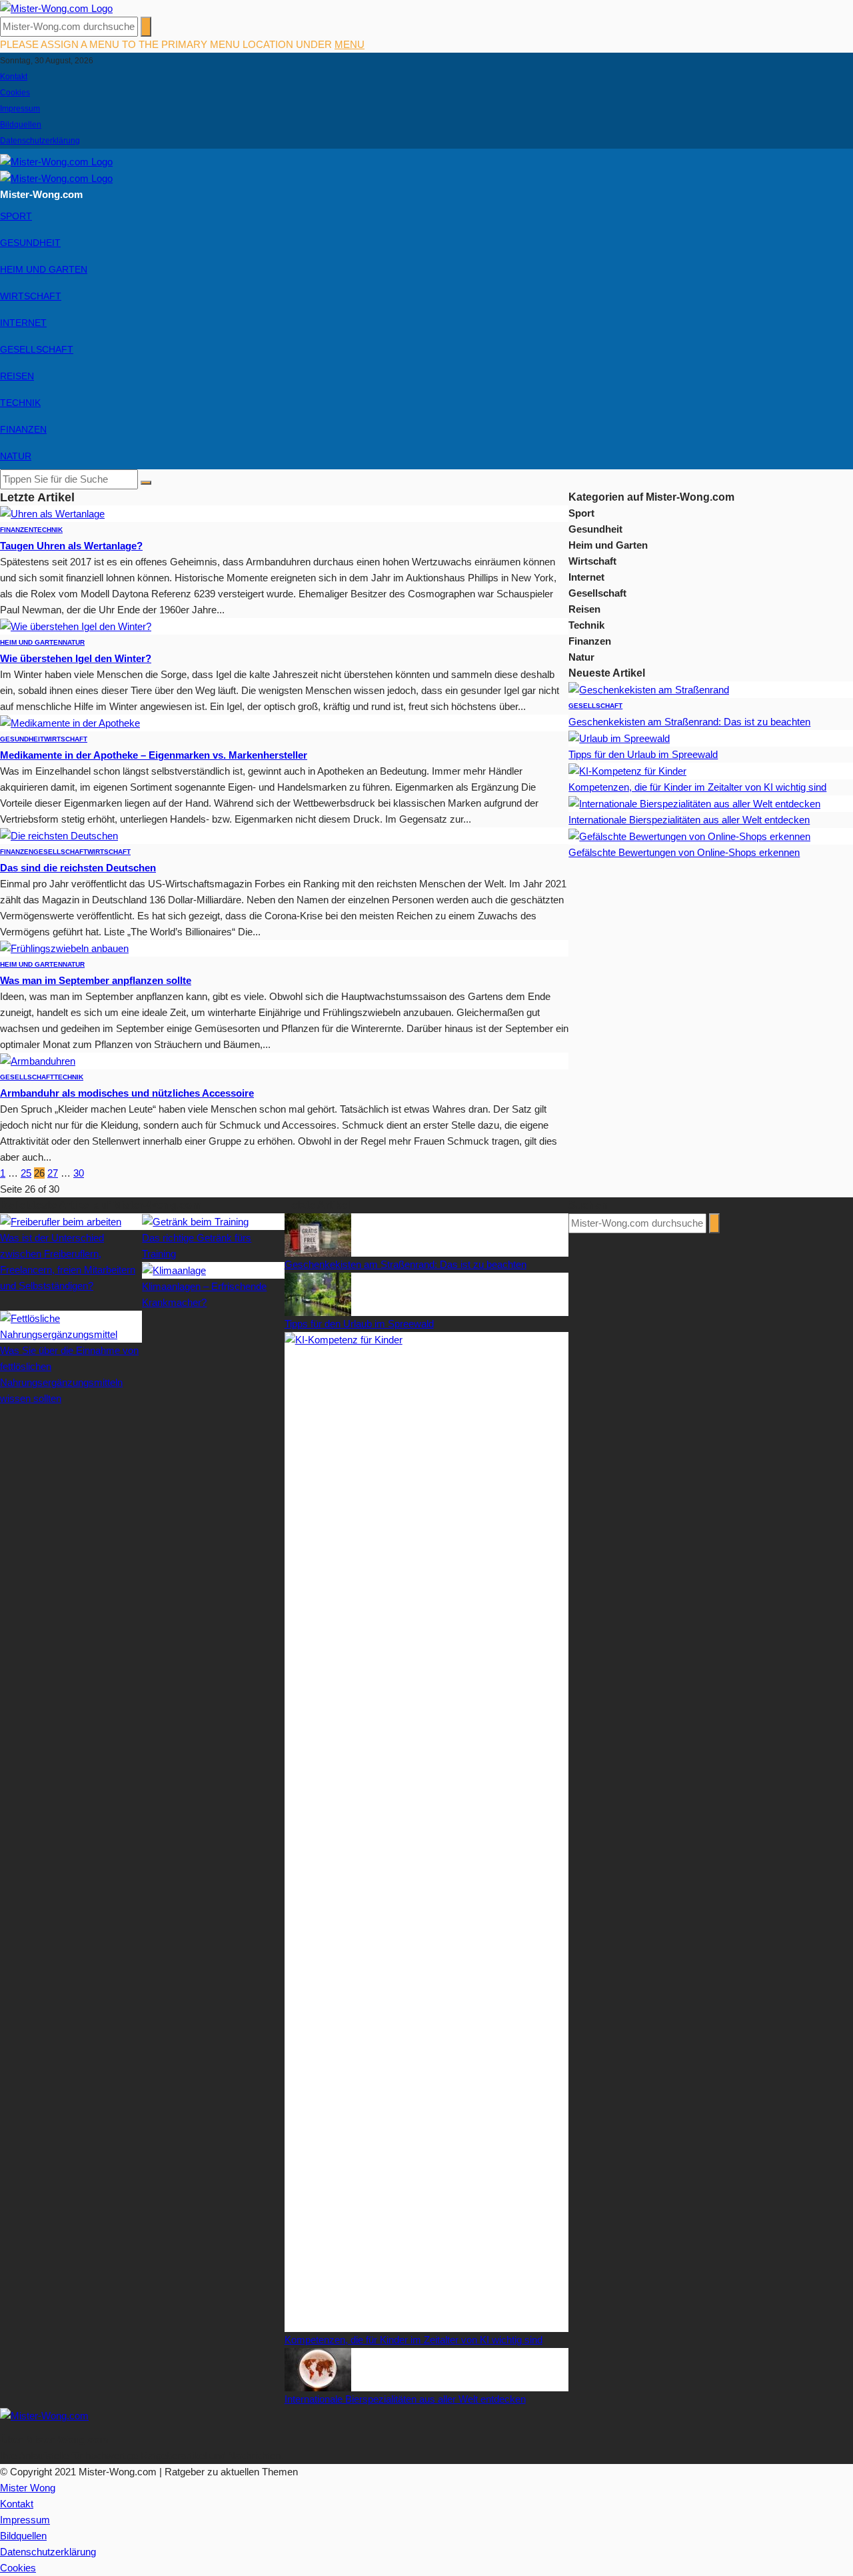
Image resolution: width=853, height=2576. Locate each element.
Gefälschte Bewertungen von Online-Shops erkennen (684, 852)
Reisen (17, 376)
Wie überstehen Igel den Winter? (76, 658)
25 (26, 1173)
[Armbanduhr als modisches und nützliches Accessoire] (38, 1060)
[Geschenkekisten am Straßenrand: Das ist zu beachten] (649, 689)
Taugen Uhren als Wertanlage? (71, 546)
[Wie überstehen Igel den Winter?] (76, 626)
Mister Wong (28, 2488)
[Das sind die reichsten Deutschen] (59, 835)
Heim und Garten (44, 269)
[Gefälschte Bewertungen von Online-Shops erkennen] (689, 836)
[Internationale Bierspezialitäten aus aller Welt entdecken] (694, 803)
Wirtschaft (31, 296)
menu (350, 44)
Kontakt (14, 77)
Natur (16, 456)
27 (53, 1173)
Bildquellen (21, 125)
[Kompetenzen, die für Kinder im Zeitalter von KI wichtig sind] (627, 770)
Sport (16, 216)
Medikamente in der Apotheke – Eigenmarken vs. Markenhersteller (154, 755)
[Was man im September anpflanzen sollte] (64, 948)
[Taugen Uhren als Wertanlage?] (52, 513)
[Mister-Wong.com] (56, 8)
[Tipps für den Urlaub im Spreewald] (619, 738)
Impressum (20, 109)
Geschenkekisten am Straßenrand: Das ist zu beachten (689, 722)
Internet (23, 323)
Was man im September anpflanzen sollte (96, 980)
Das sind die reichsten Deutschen (78, 868)
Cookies (15, 93)
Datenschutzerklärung (40, 141)
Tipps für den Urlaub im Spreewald (643, 754)
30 (79, 1173)
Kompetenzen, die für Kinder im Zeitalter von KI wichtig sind (697, 787)
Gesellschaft (37, 349)
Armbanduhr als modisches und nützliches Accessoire (127, 1093)
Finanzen (23, 429)
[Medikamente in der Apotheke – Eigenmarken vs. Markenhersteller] (70, 722)
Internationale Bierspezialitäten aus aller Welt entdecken (689, 820)
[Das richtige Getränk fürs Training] (195, 1221)
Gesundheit (30, 243)
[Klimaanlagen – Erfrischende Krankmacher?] (174, 1270)
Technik (20, 403)
